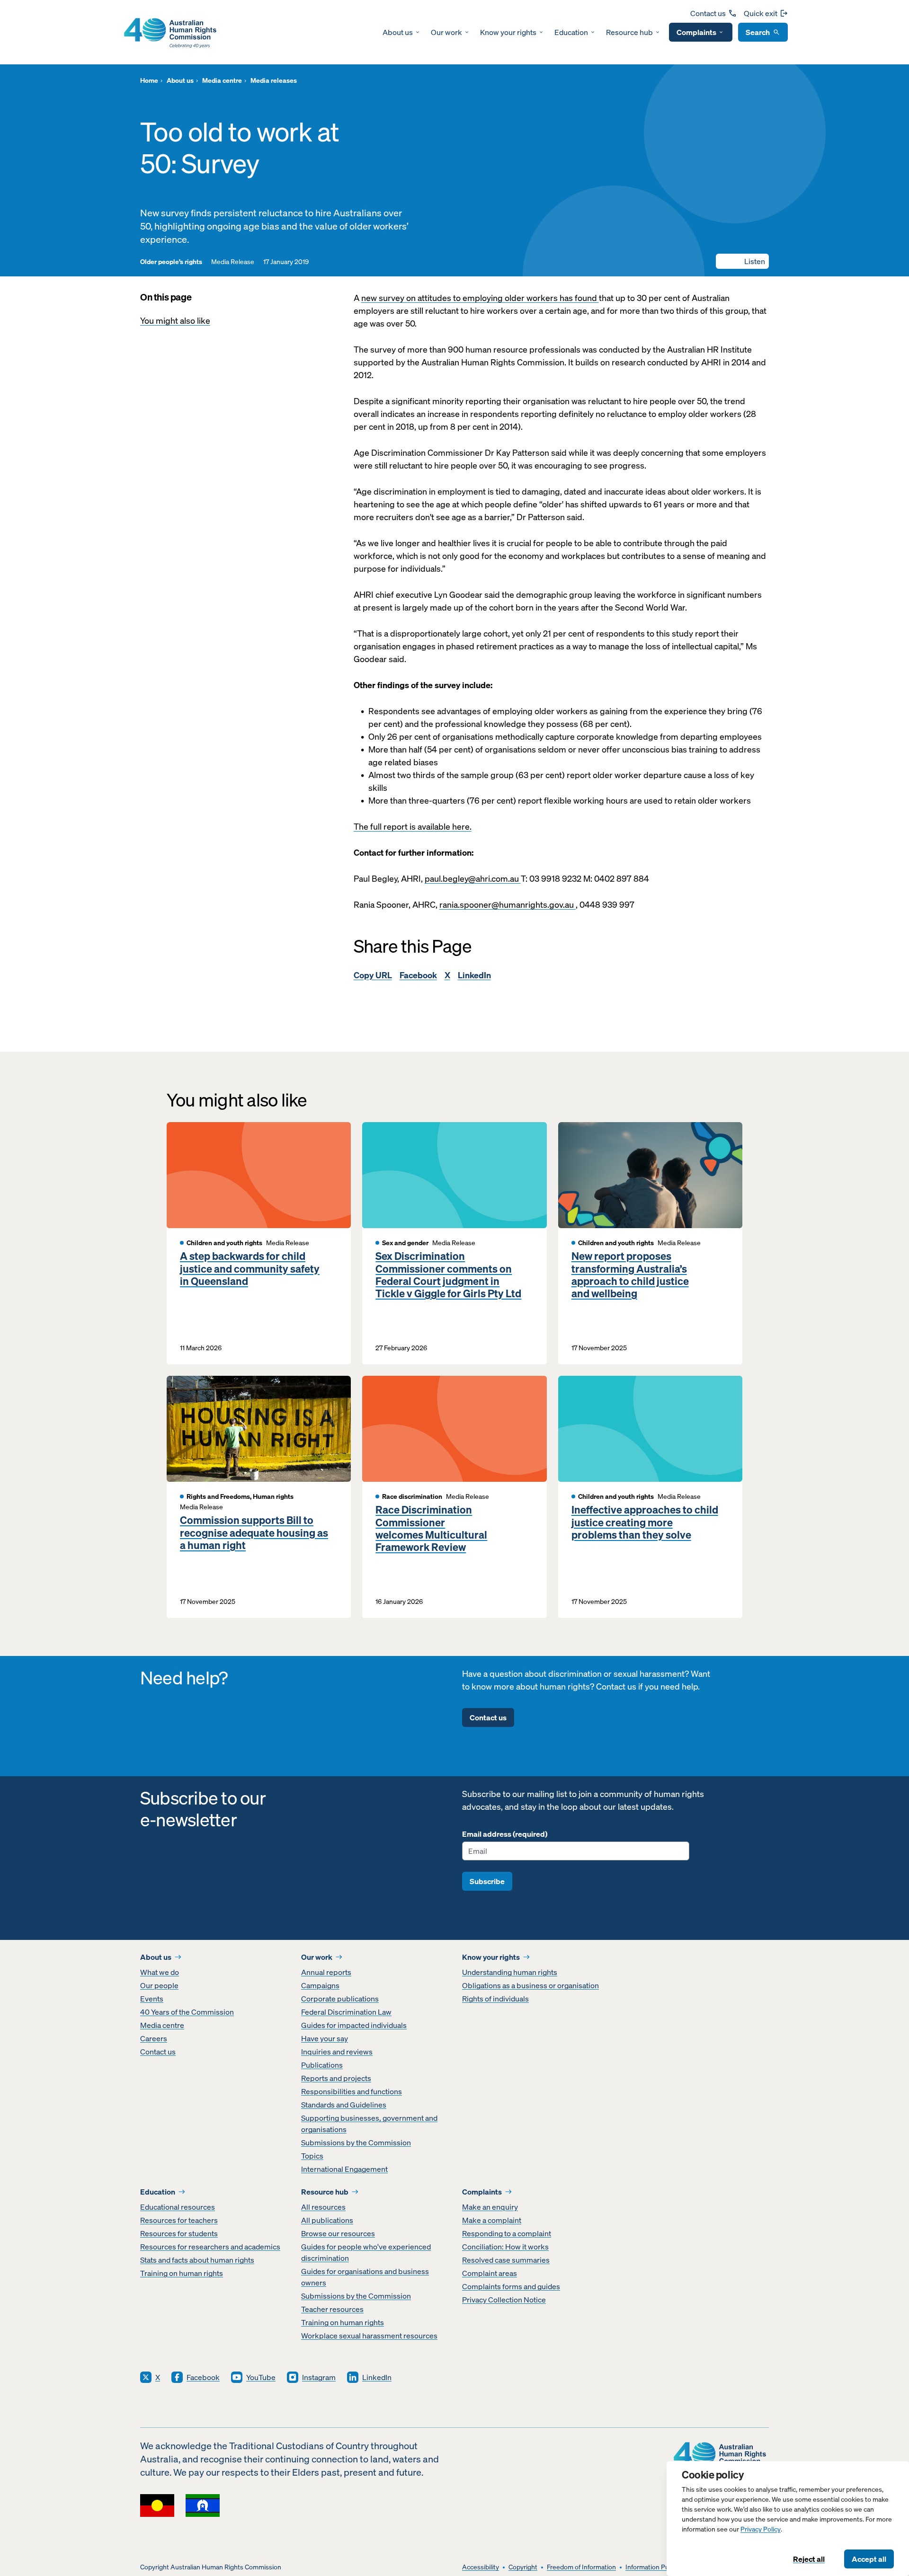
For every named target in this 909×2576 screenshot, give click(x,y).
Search (758, 32)
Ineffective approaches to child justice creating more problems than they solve (645, 1522)
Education (571, 32)
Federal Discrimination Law (346, 2012)
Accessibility (481, 2567)
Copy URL (373, 975)
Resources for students (179, 2233)
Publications (322, 2065)
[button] (742, 261)
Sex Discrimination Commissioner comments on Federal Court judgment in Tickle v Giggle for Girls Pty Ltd (448, 1275)
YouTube (261, 2377)
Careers (154, 2038)
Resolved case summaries (506, 2260)
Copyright (523, 2567)
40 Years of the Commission (187, 2012)
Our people (159, 1985)
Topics (312, 2156)
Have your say (325, 2038)
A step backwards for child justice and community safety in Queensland (250, 1269)
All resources (323, 2207)
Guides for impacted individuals (354, 2025)
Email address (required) (505, 1834)
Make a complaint (492, 2220)
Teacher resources (332, 2309)
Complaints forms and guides (511, 2286)
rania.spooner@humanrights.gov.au (508, 905)
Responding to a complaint (507, 2233)
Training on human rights (182, 2273)
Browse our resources (338, 2233)
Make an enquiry (490, 2207)
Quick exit (761, 13)
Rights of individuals (495, 1999)
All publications (327, 2220)
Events (152, 1999)
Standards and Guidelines (344, 2105)
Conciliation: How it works (505, 2247)
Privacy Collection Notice (504, 2300)
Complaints (696, 32)
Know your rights (508, 32)
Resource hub (629, 32)
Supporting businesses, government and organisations (369, 2124)
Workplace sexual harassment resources (369, 2336)
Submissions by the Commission (356, 2142)
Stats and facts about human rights (197, 2260)
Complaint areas (490, 2273)
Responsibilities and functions (352, 2091)
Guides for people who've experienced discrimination (366, 2252)
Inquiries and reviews (337, 2052)
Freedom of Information (581, 2567)
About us (398, 32)
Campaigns (320, 1985)
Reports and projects (336, 2078)
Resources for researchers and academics (210, 2247)
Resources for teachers (179, 2220)
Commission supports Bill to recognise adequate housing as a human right (254, 1533)
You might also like (175, 321)
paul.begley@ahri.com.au (473, 879)
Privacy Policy (761, 2529)
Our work (446, 32)
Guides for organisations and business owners (365, 2277)
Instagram (319, 2377)
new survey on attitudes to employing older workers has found (480, 298)
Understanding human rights (510, 1972)
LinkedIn (474, 975)
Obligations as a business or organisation (530, 1985)
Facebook (418, 975)
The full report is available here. (413, 827)
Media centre (162, 2025)
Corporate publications (340, 1999)
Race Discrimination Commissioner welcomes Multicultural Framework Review (431, 1529)
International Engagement (344, 2169)
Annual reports (326, 1972)
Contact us (708, 13)
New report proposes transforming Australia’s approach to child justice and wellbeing (630, 1275)
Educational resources (178, 2207)
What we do (160, 1972)
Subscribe (487, 1881)
